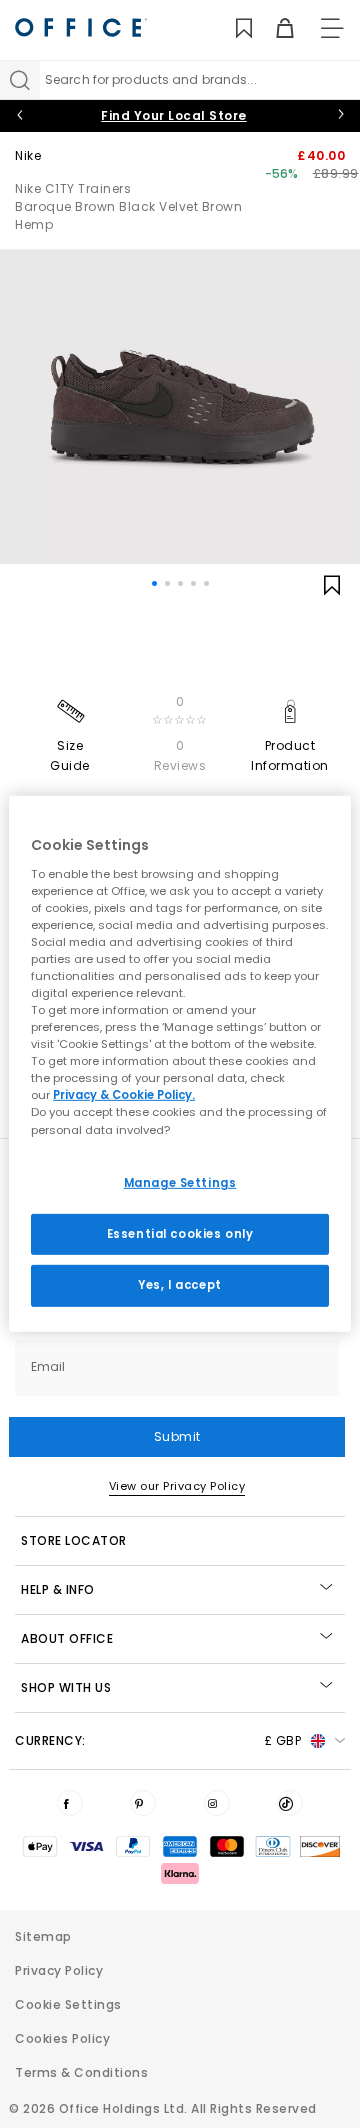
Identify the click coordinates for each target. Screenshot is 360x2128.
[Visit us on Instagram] (217, 1803)
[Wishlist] (232, 28)
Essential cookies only (180, 1233)
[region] (180, 1064)
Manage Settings (180, 1182)
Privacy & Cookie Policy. (124, 1095)
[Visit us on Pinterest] (143, 1803)
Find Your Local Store (174, 115)
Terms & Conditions (81, 2072)
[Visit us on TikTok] (290, 1803)
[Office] (81, 27)
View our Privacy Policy (177, 1486)
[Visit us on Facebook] (70, 1803)
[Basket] (273, 28)
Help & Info (58, 1589)
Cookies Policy (62, 2038)
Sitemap (43, 1936)
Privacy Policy (59, 1970)
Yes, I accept (179, 1285)
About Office (67, 1638)
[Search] (20, 80)
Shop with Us (66, 1687)
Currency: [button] (158, 1740)
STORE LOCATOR (74, 1540)
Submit (177, 1436)
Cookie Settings (68, 2004)
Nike (28, 155)
